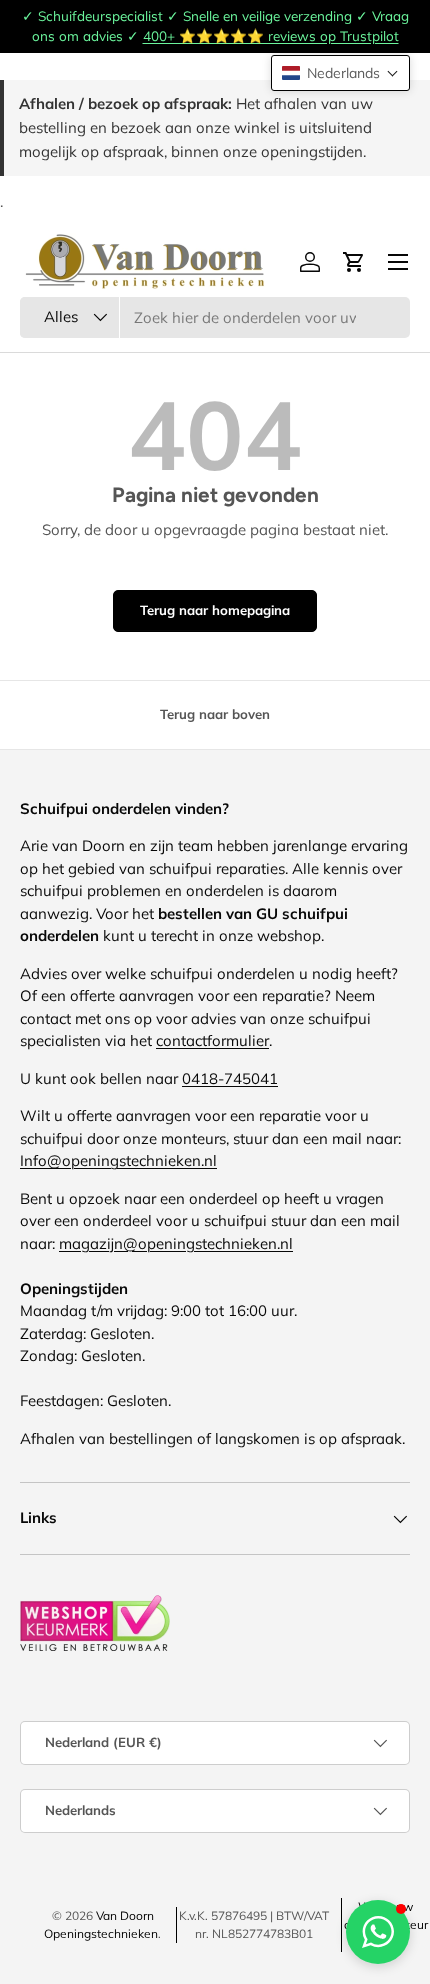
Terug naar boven (215, 714)
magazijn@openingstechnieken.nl (176, 1243)
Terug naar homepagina (215, 610)
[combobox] (215, 317)
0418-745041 (230, 1078)
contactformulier (212, 1040)
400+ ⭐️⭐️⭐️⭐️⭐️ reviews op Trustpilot (271, 35)
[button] (340, 73)
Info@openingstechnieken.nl (118, 1160)
